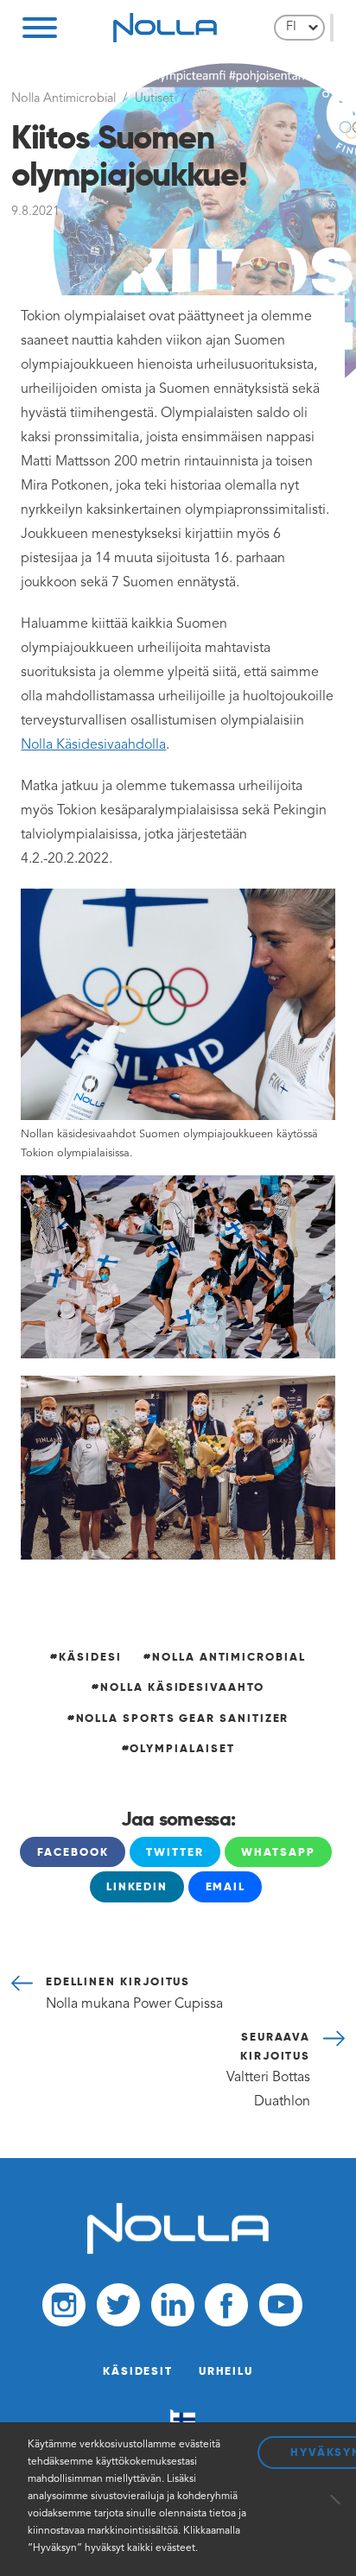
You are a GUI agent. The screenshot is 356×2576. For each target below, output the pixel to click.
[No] (334, 2499)
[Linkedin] (173, 2308)
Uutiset (154, 99)
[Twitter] (118, 2308)
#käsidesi (86, 1657)
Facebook (73, 1852)
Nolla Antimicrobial (64, 99)
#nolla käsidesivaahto (178, 1687)
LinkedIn (137, 1886)
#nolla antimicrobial (224, 1657)
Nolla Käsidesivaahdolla (93, 745)
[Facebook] (226, 2308)
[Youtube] (281, 2308)
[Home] (178, 2251)
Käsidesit (138, 2371)
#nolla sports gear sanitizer (178, 1718)
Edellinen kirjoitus (134, 1992)
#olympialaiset (178, 1748)
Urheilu (226, 2371)
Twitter (175, 1852)
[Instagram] (64, 2308)
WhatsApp (278, 1852)
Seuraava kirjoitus (268, 2070)
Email (226, 1886)
